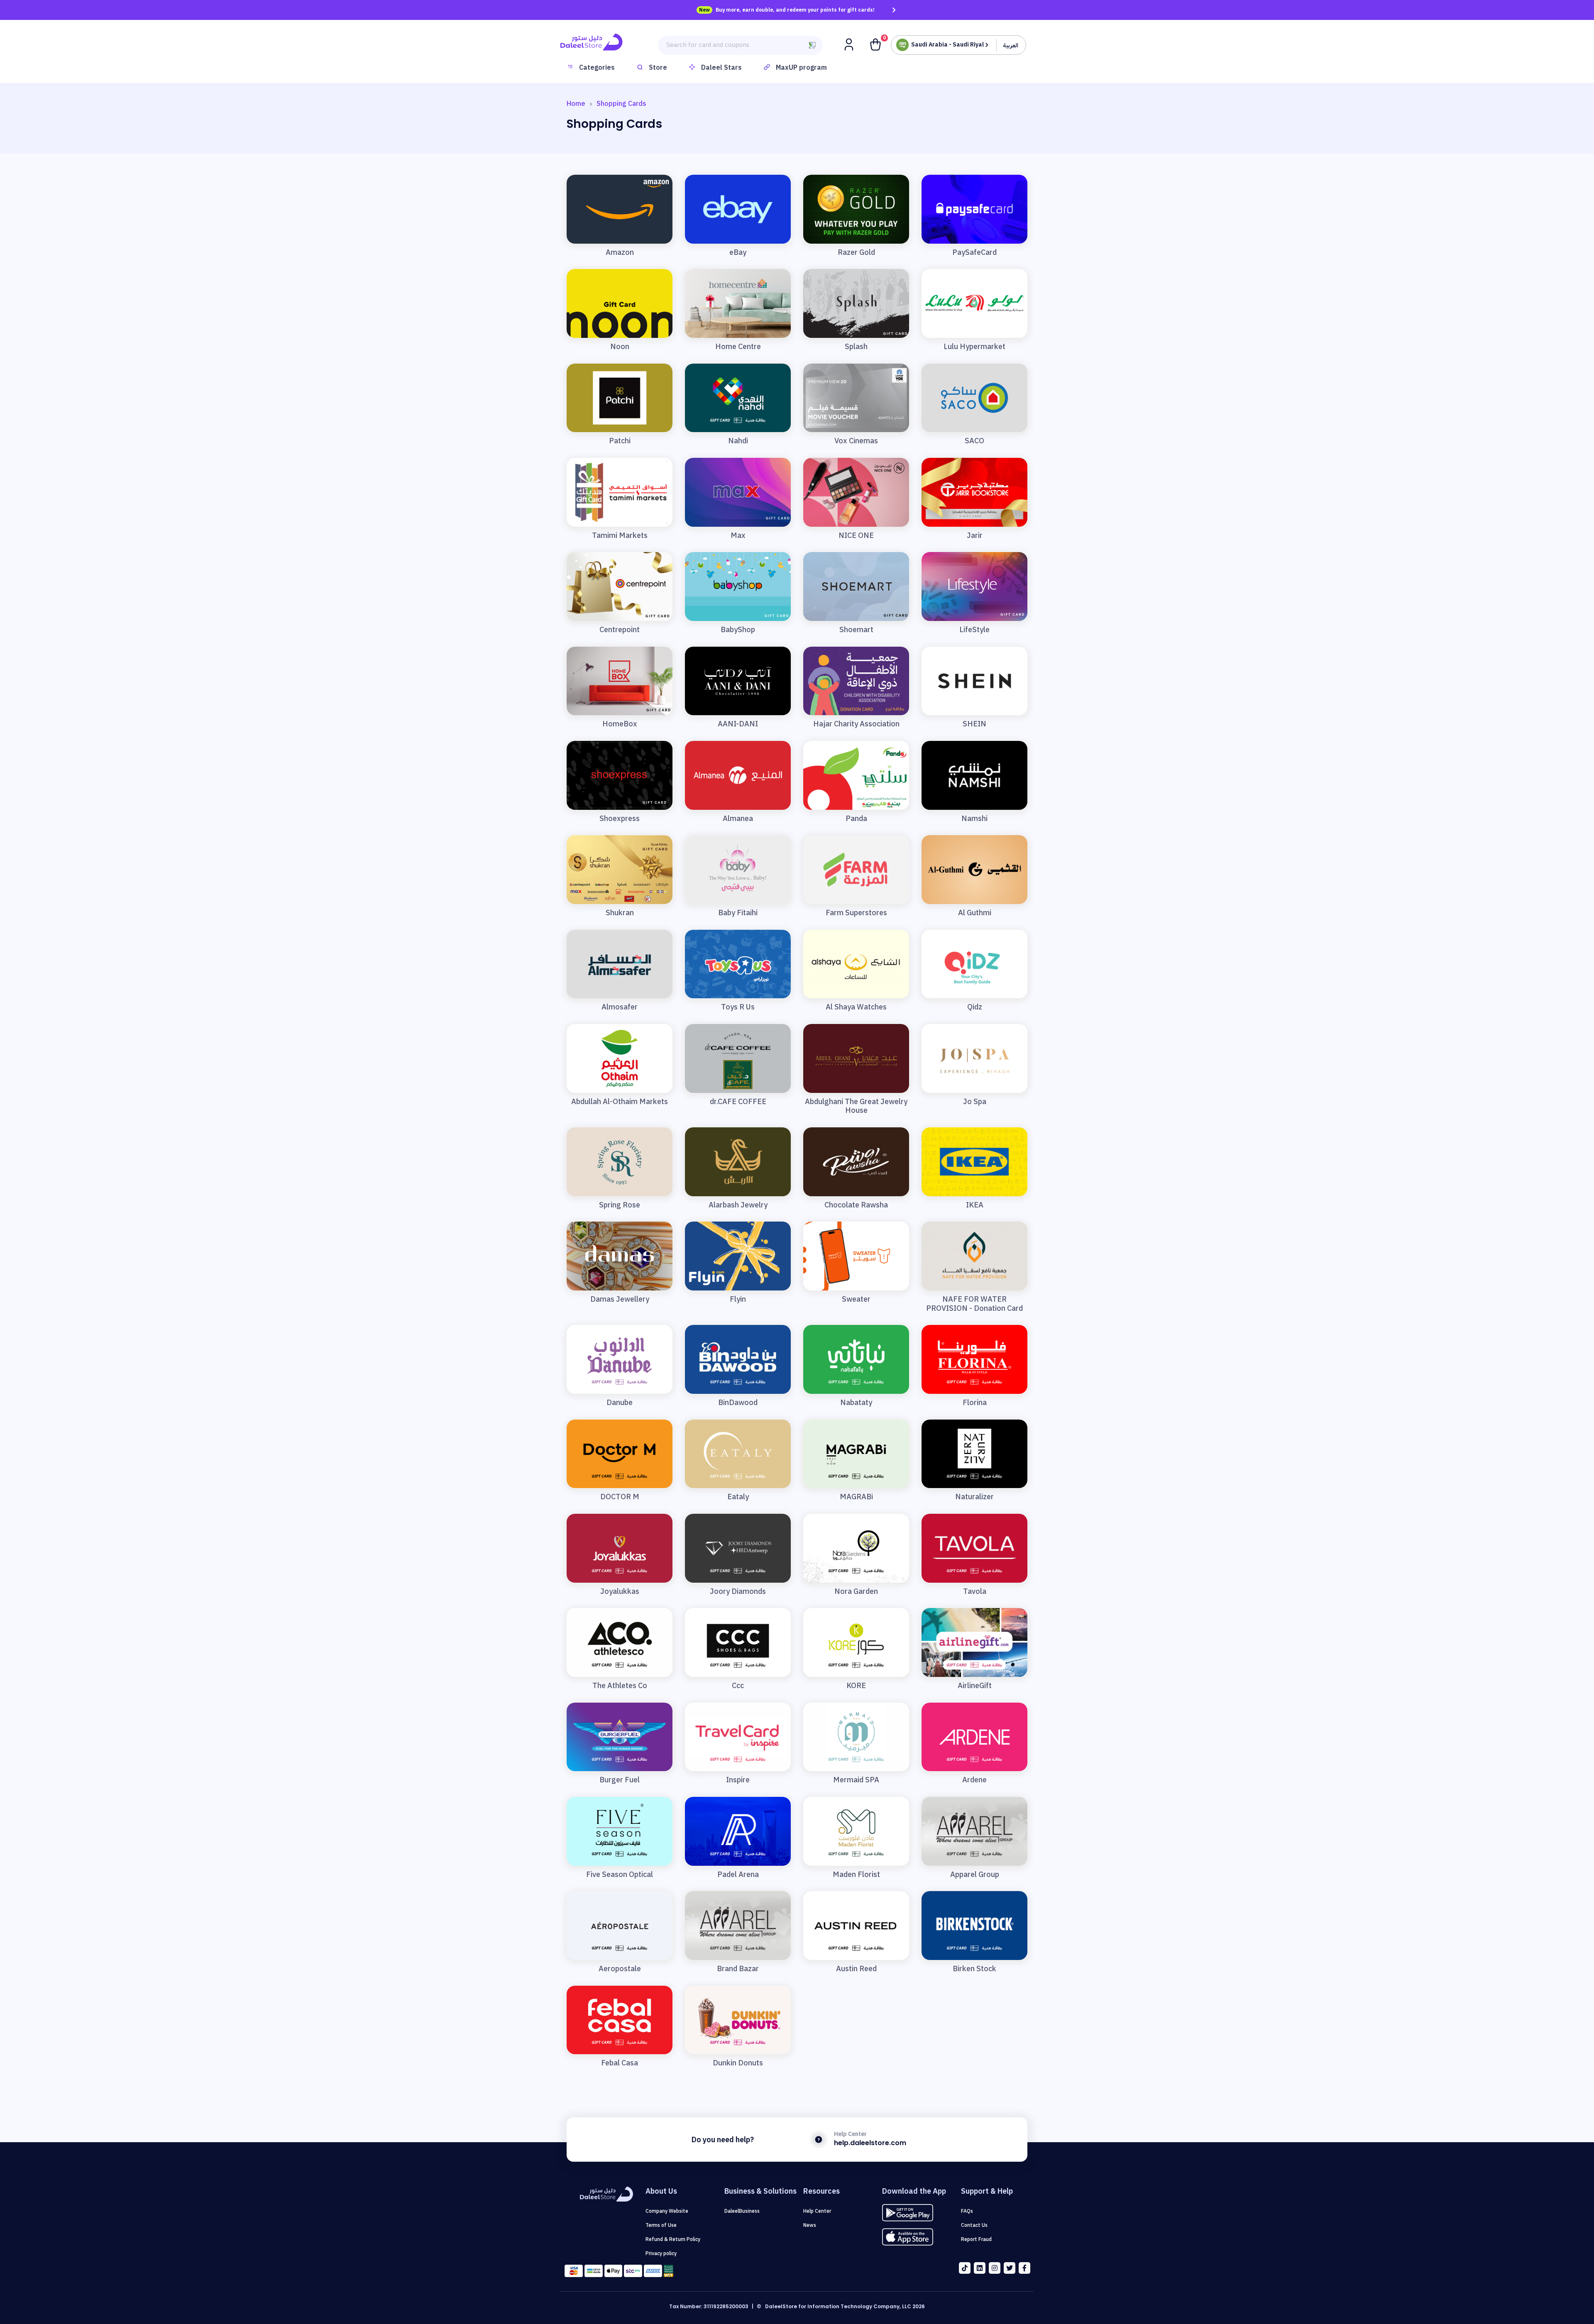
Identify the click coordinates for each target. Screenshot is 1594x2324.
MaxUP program (801, 68)
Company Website (667, 2211)
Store (658, 68)
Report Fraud (976, 2239)
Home (576, 104)
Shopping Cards (621, 104)
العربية (1011, 45)
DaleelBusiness (742, 2211)
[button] (850, 44)
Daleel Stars (721, 68)
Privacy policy (661, 2253)
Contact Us (974, 2225)
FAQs (967, 2211)
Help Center (817, 2211)
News (810, 2225)
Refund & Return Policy (673, 2239)
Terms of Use (661, 2225)
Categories (597, 68)
